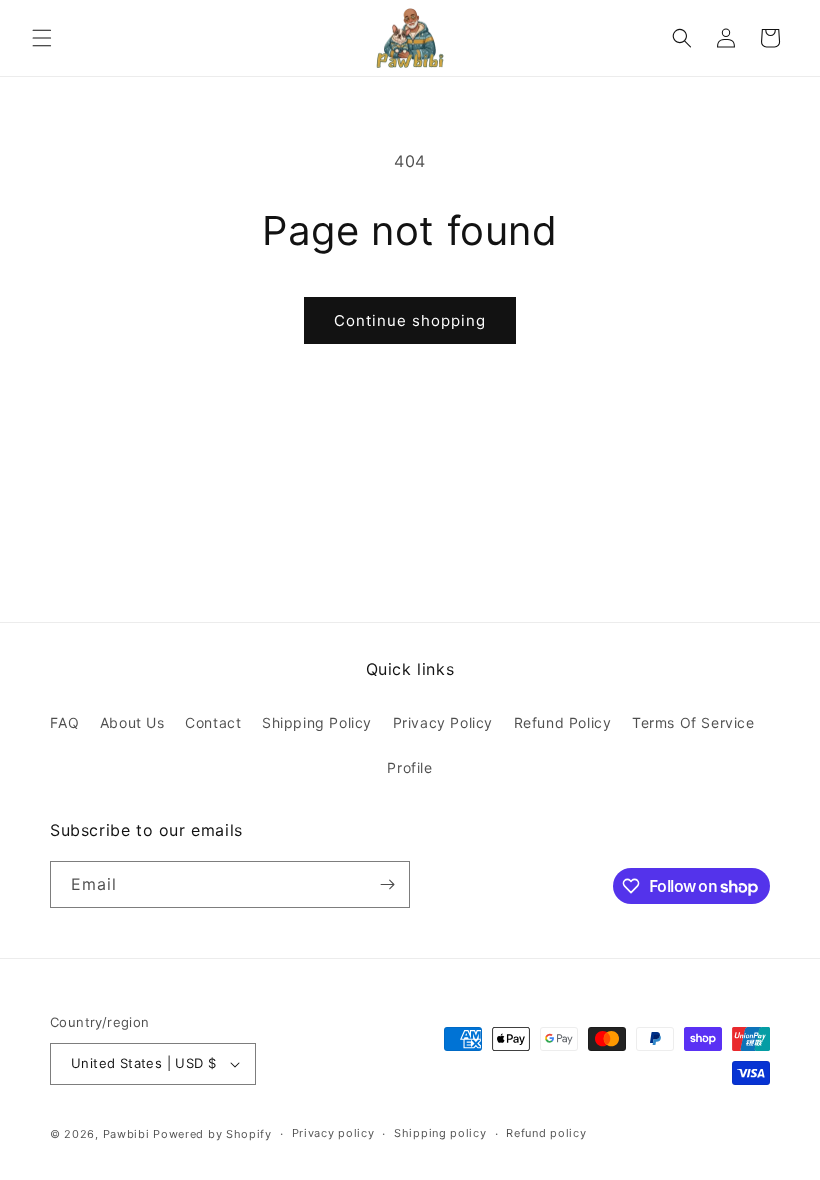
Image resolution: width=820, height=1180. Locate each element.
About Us (132, 722)
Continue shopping (410, 320)
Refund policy (546, 1133)
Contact (213, 722)
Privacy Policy (443, 722)
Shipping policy (440, 1133)
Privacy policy (333, 1133)
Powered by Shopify (212, 1134)
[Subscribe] (387, 884)
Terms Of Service (693, 722)
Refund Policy (563, 722)
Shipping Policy (317, 722)
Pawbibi (126, 1134)
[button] (42, 38)
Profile (409, 767)
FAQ (64, 722)
